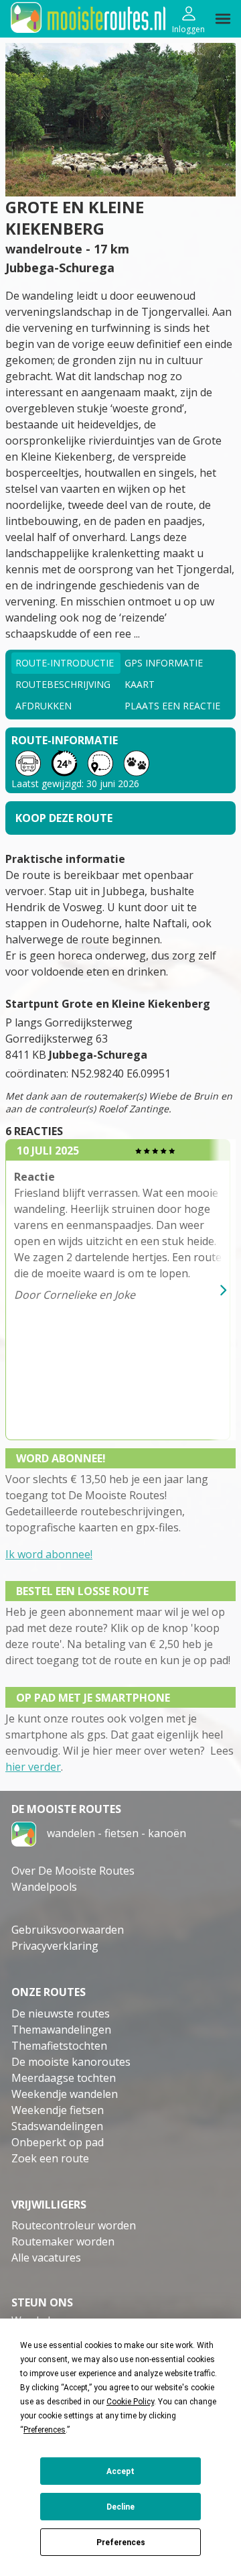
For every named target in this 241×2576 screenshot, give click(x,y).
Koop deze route (64, 818)
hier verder (33, 1767)
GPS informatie (164, 663)
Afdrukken (44, 706)
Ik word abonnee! (49, 1554)
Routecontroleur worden (74, 2225)
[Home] (24, 1833)
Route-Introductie (65, 663)
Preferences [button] (45, 2430)
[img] (223, 19)
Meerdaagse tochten (64, 2078)
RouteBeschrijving (63, 684)
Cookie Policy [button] (130, 2402)
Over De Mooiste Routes (73, 1871)
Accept (120, 2471)
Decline (120, 2507)
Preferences (121, 2542)
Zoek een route (50, 2158)
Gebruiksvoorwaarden (68, 1930)
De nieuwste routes (61, 2013)
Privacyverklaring (55, 1946)
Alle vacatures (46, 2258)
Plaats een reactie (172, 706)
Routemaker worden (63, 2241)
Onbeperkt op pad (58, 2142)
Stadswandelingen (57, 2126)
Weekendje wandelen (65, 2094)
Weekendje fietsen (58, 2110)
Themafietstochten (59, 2046)
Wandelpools (44, 1887)
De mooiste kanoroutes (71, 2062)
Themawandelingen (61, 2030)
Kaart (140, 684)
